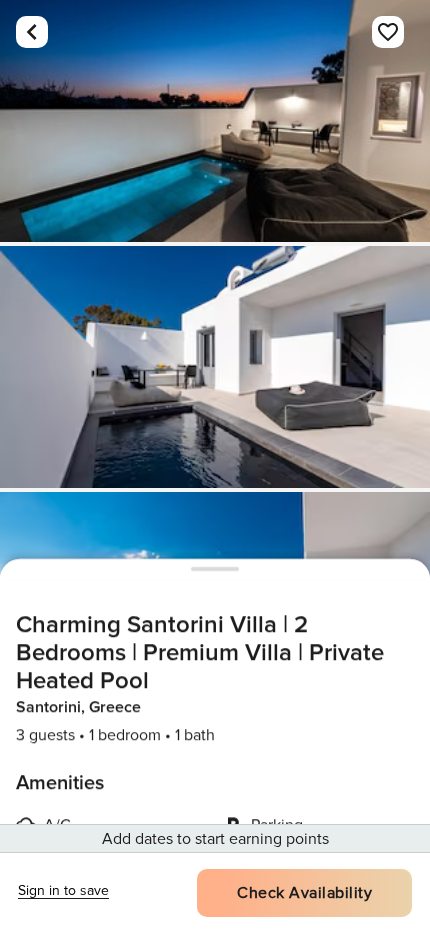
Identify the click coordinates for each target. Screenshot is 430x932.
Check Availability (304, 893)
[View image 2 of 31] (215, 367)
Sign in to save (63, 890)
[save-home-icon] (388, 32)
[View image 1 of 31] (215, 121)
